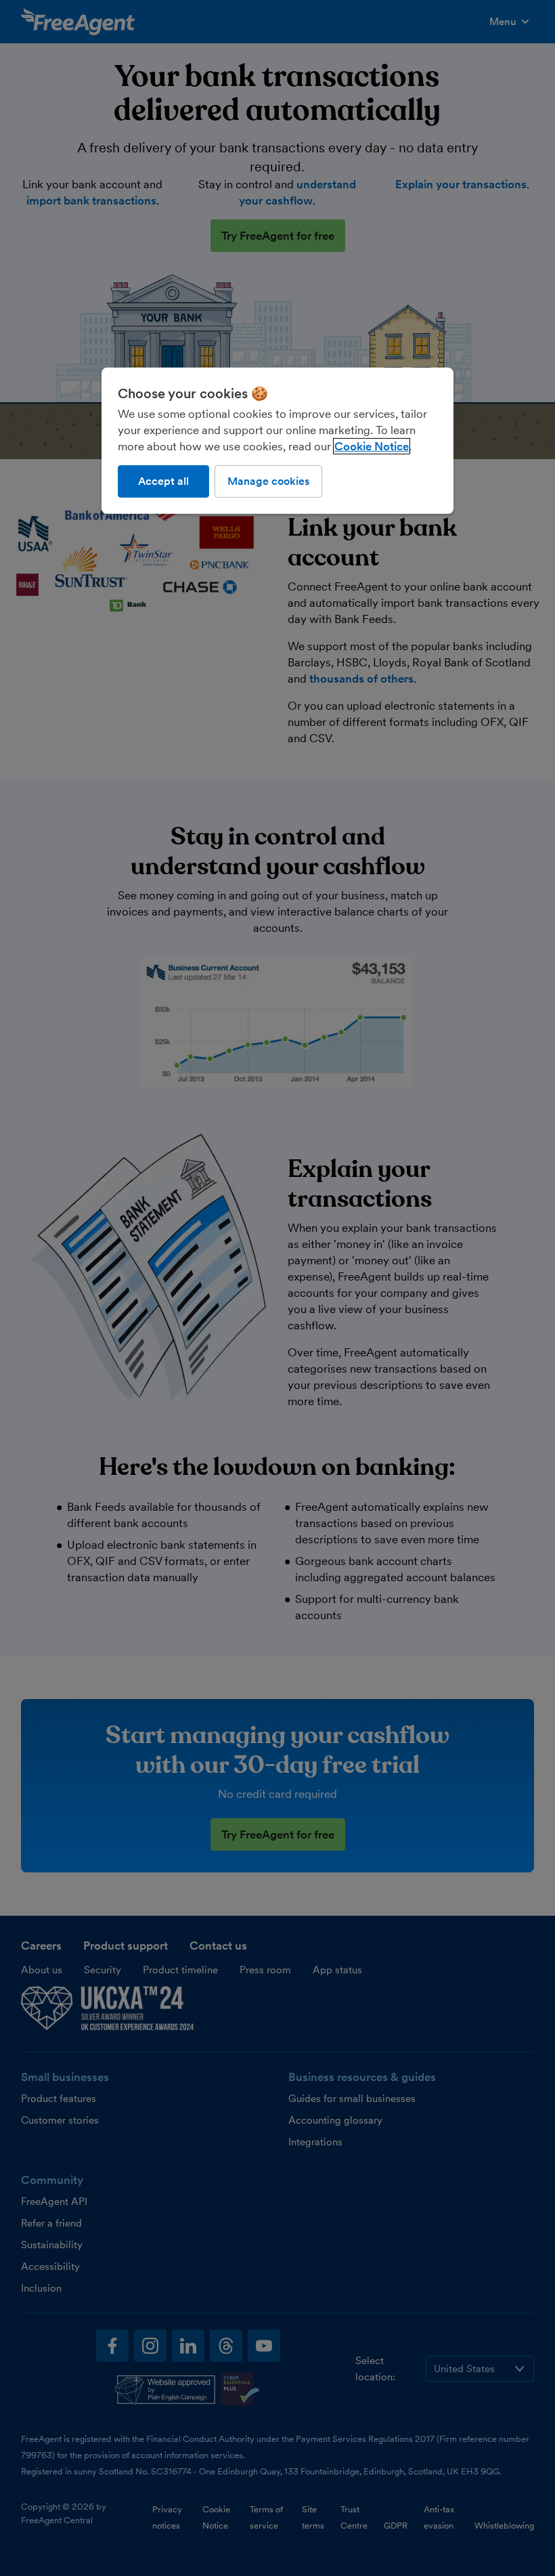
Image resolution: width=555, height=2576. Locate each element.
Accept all (163, 480)
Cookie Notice (372, 446)
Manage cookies (268, 480)
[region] (277, 440)
